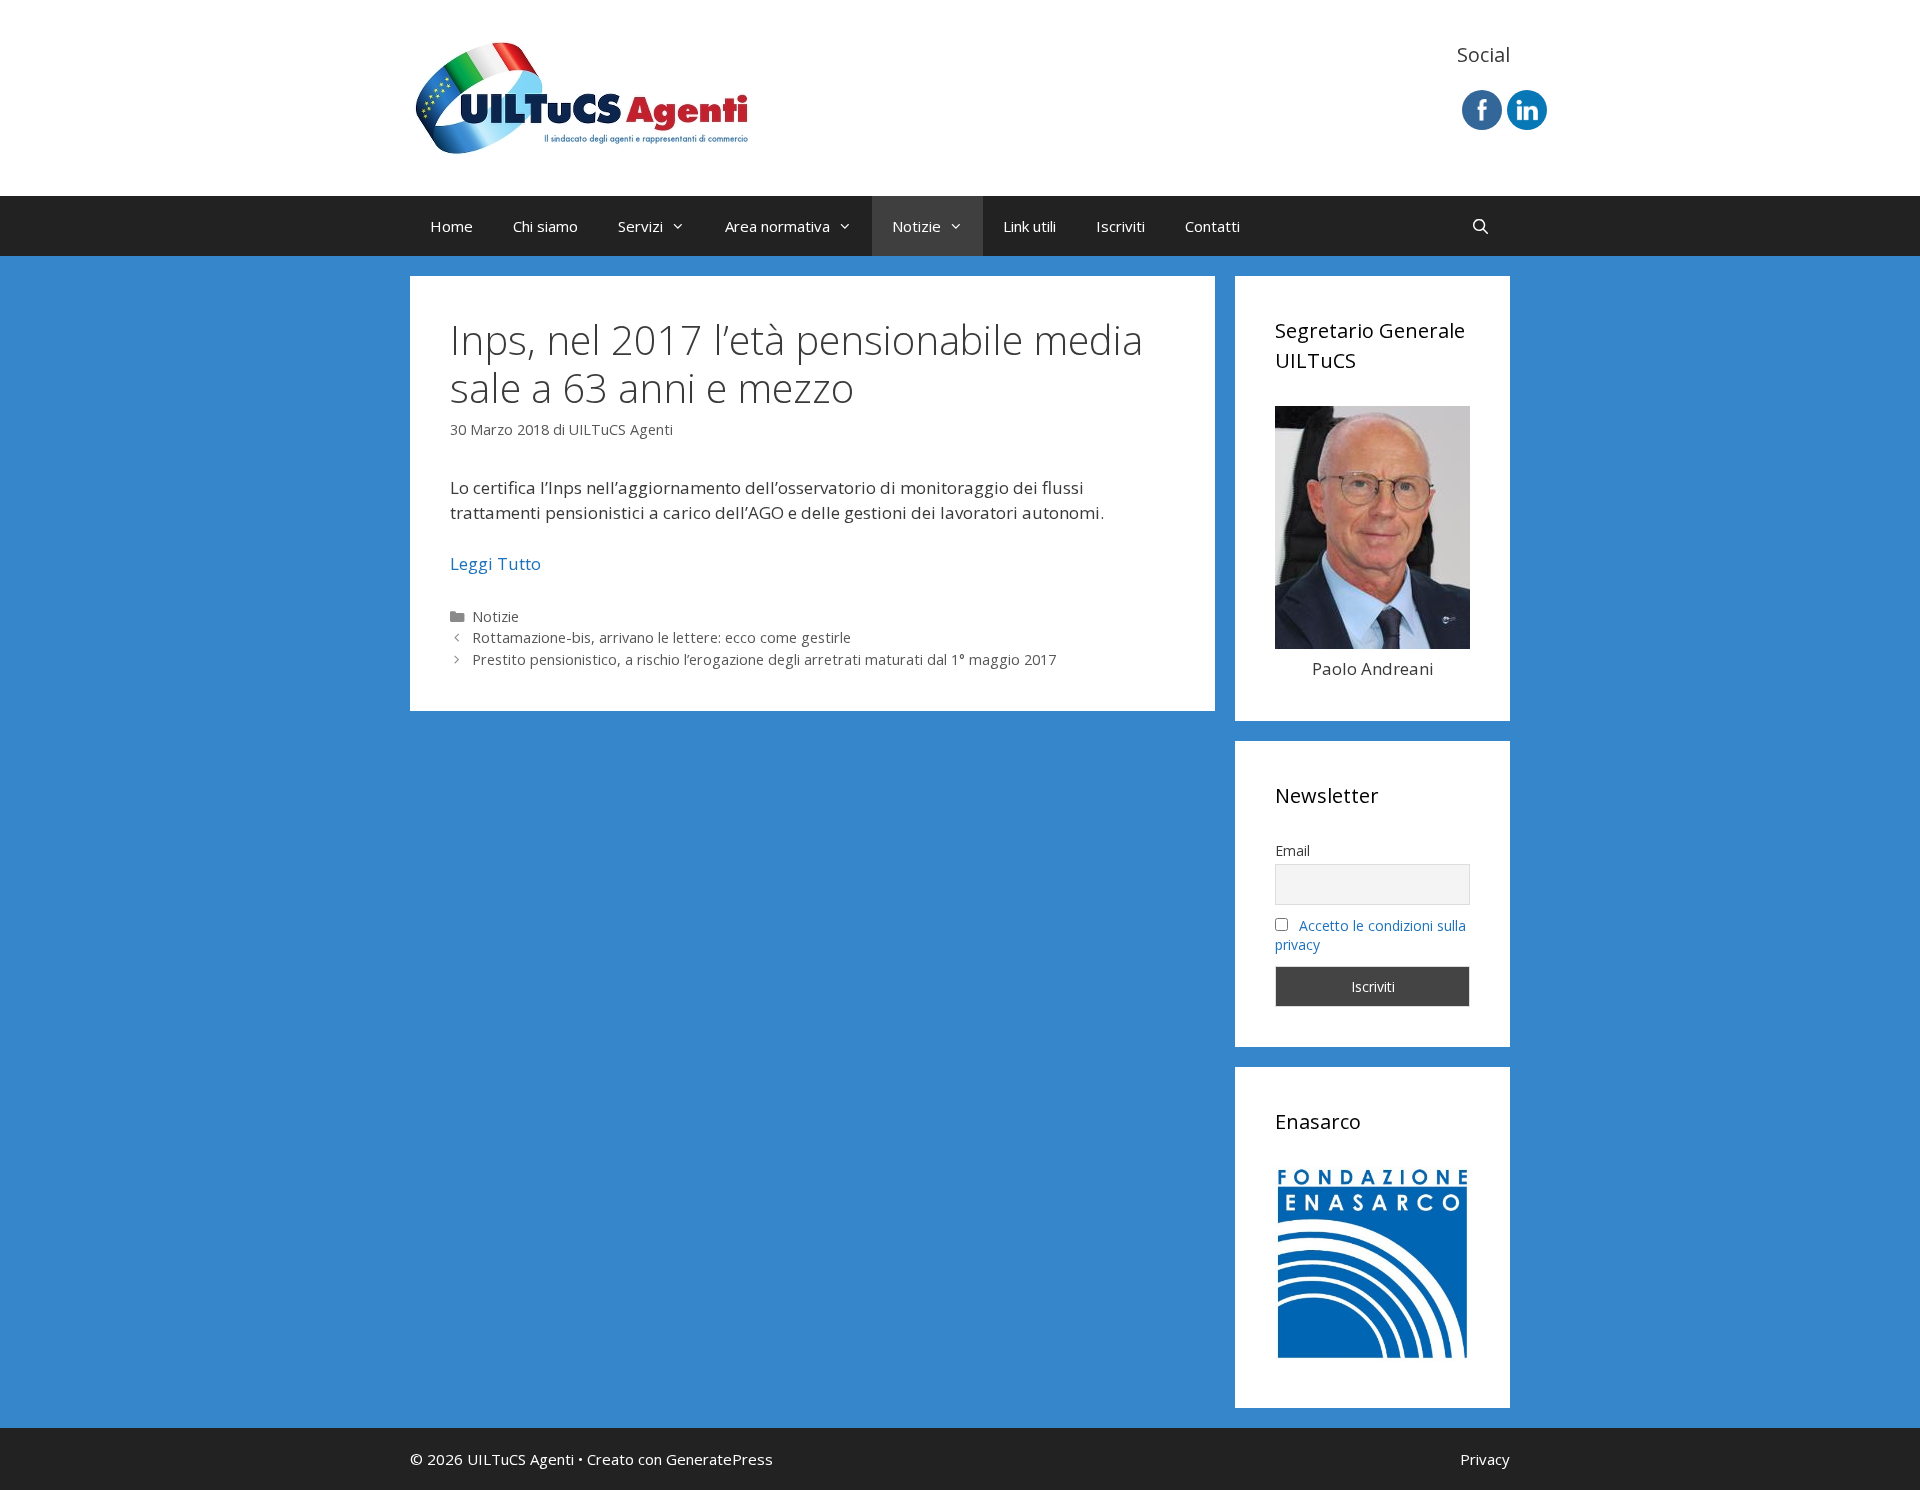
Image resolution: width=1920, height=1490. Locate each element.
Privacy (1485, 1459)
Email (1292, 850)
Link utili (1029, 226)
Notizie (916, 226)
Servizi (640, 226)
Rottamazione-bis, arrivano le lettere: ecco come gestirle (661, 637)
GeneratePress (719, 1459)
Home (451, 226)
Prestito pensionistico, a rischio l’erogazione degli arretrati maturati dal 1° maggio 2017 (764, 659)
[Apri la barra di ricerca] (1480, 226)
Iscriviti (1120, 226)
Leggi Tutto (495, 563)
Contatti (1212, 226)
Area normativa (777, 226)
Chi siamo (545, 226)
